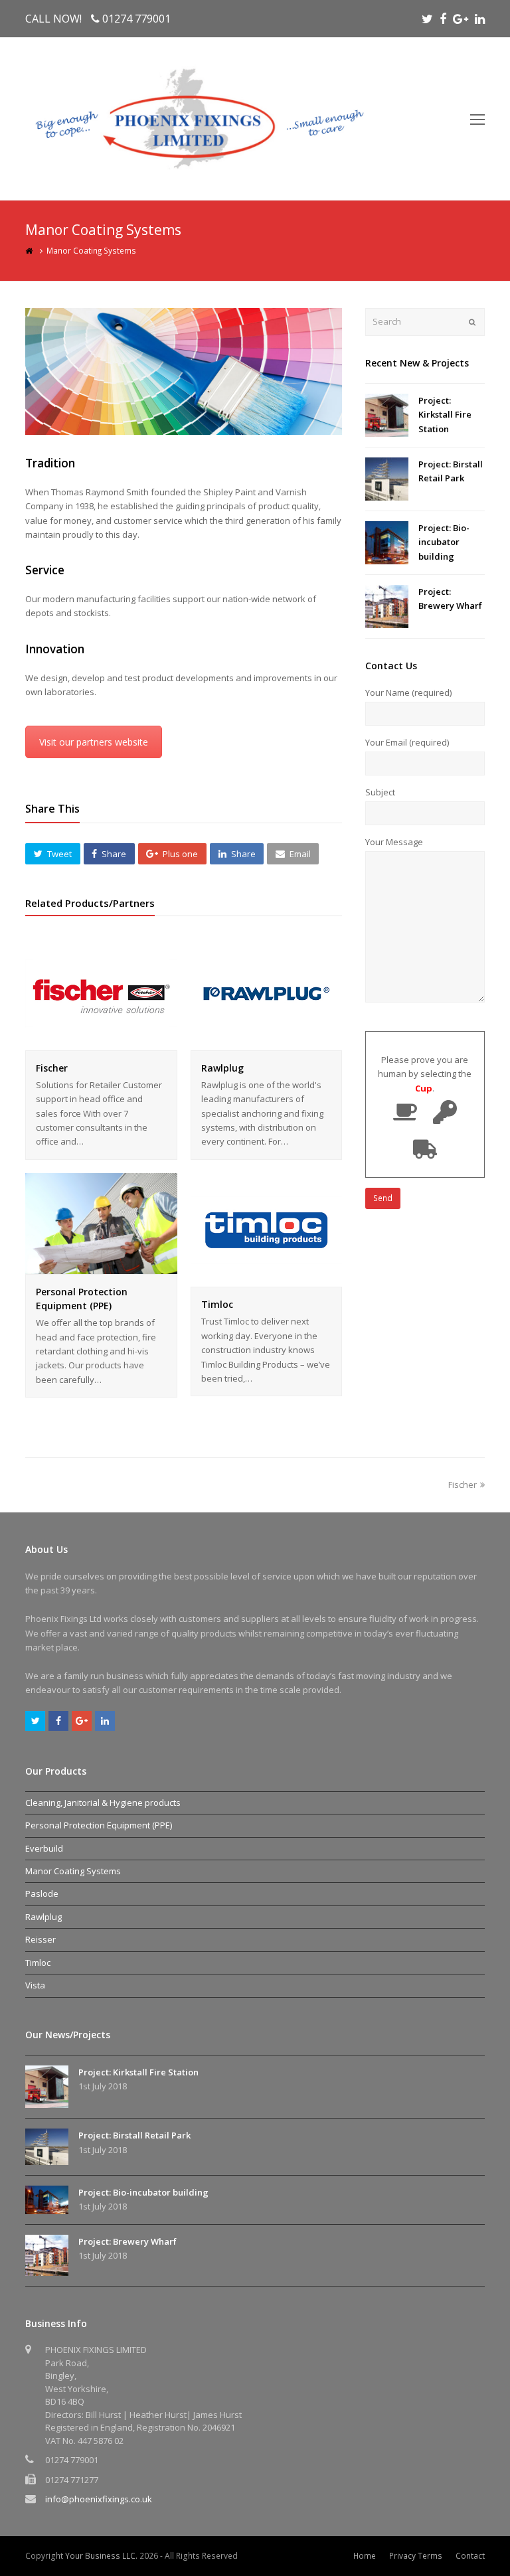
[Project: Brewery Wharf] (387, 606)
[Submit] (472, 322)
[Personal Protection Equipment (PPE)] (101, 1267)
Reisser (41, 1939)
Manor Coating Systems (73, 1871)
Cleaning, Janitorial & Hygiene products (103, 1803)
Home (365, 2556)
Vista (35, 1985)
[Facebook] (443, 19)
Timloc (217, 1304)
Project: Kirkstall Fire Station (445, 415)
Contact (470, 2556)
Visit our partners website (94, 742)
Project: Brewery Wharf (127, 2241)
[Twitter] (427, 19)
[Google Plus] (461, 19)
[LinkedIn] (480, 19)
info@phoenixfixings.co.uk (99, 2499)
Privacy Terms (416, 2556)
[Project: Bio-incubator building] (387, 543)
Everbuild (44, 1848)
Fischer (52, 1068)
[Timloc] (266, 1279)
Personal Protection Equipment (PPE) (99, 1825)
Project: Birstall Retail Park (134, 2135)
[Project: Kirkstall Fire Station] (387, 415)
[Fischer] (101, 1042)
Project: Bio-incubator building (444, 542)
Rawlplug (222, 1068)
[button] (52, 854)
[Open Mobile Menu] (477, 119)
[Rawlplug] (266, 1042)
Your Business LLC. (101, 2556)
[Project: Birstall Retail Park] (387, 479)
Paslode (42, 1893)
